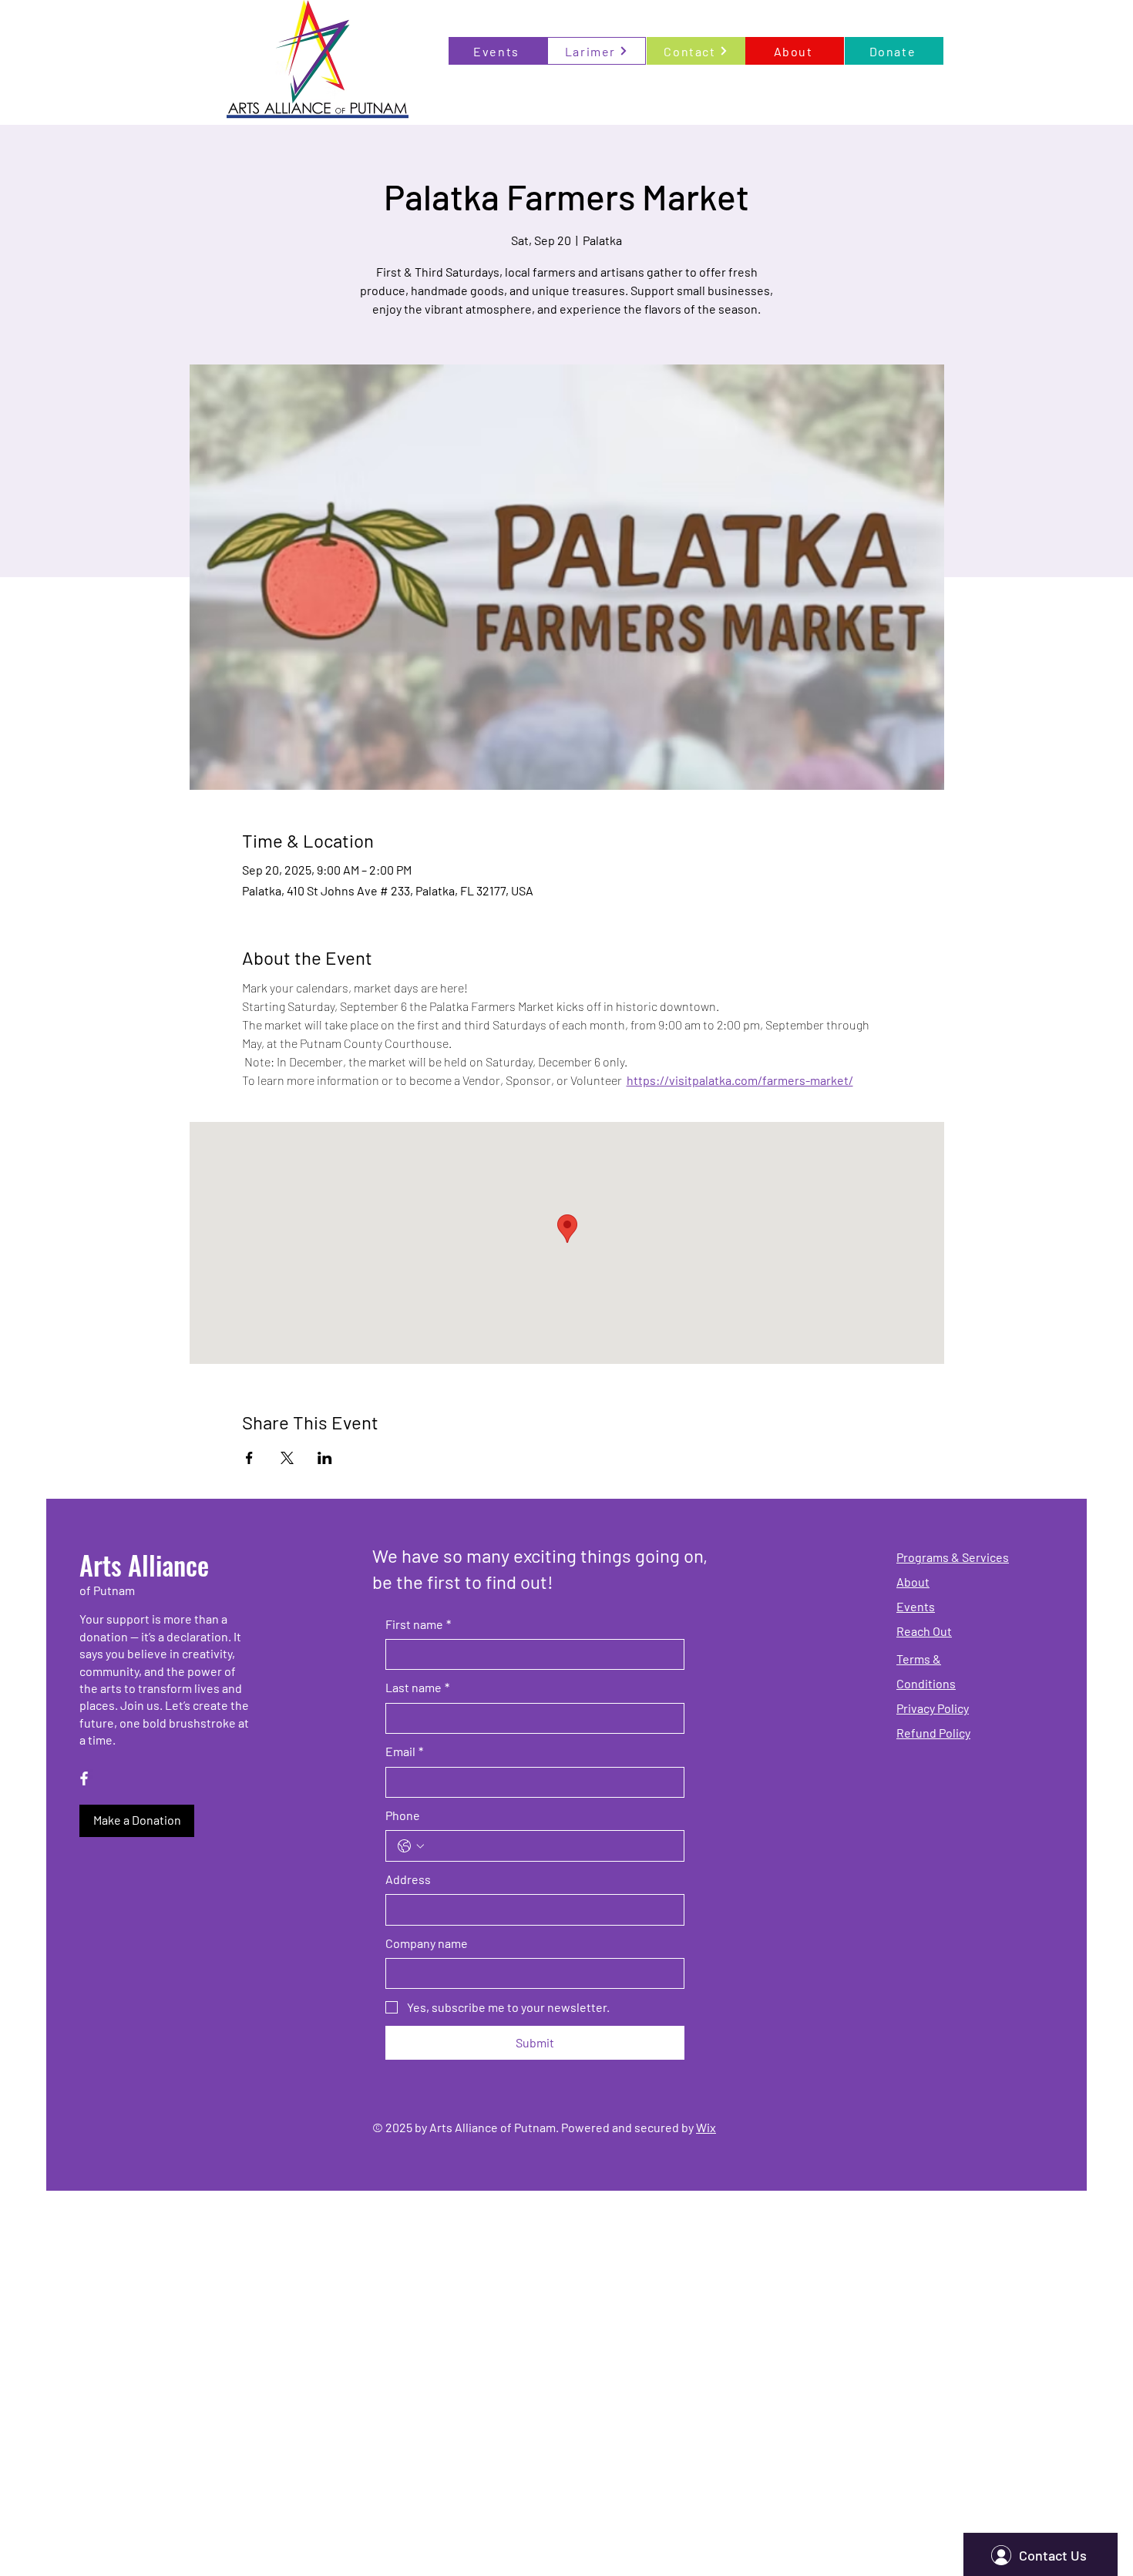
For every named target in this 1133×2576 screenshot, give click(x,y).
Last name (417, 1687)
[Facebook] (84, 1778)
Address (408, 1879)
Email (404, 1751)
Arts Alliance (144, 1565)
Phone (403, 1815)
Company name (427, 1943)
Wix (706, 2127)
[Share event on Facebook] (249, 1458)
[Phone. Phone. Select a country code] (411, 1846)
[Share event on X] (287, 1458)
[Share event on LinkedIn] (325, 1458)
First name (418, 1624)
